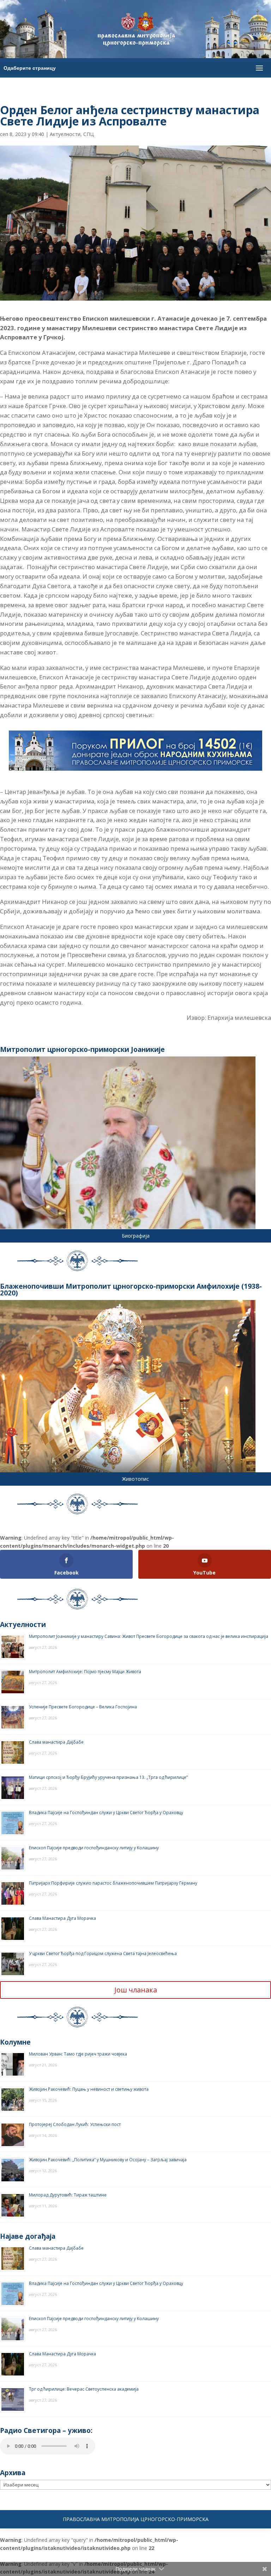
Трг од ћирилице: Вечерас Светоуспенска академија (84, 2389)
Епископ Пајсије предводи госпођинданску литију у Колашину (94, 1848)
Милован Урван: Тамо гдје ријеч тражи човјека (78, 2054)
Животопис (135, 1479)
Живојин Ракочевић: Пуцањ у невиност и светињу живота (89, 2089)
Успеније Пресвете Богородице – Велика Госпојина (83, 1707)
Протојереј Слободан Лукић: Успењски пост (75, 2124)
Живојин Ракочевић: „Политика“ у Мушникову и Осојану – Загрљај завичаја (108, 2160)
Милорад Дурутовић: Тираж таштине (68, 2195)
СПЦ (89, 134)
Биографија (136, 1236)
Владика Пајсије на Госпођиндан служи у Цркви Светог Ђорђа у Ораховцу (106, 1813)
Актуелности (65, 134)
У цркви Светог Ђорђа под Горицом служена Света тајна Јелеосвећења (103, 1953)
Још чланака (136, 1990)
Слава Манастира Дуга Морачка (62, 1918)
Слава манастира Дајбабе (56, 1742)
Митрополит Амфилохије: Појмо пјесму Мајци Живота (85, 1672)
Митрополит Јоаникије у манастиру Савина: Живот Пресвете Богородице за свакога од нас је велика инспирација (149, 1636)
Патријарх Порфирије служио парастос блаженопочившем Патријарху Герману (113, 1883)
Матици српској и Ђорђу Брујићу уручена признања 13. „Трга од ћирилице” (108, 1777)
